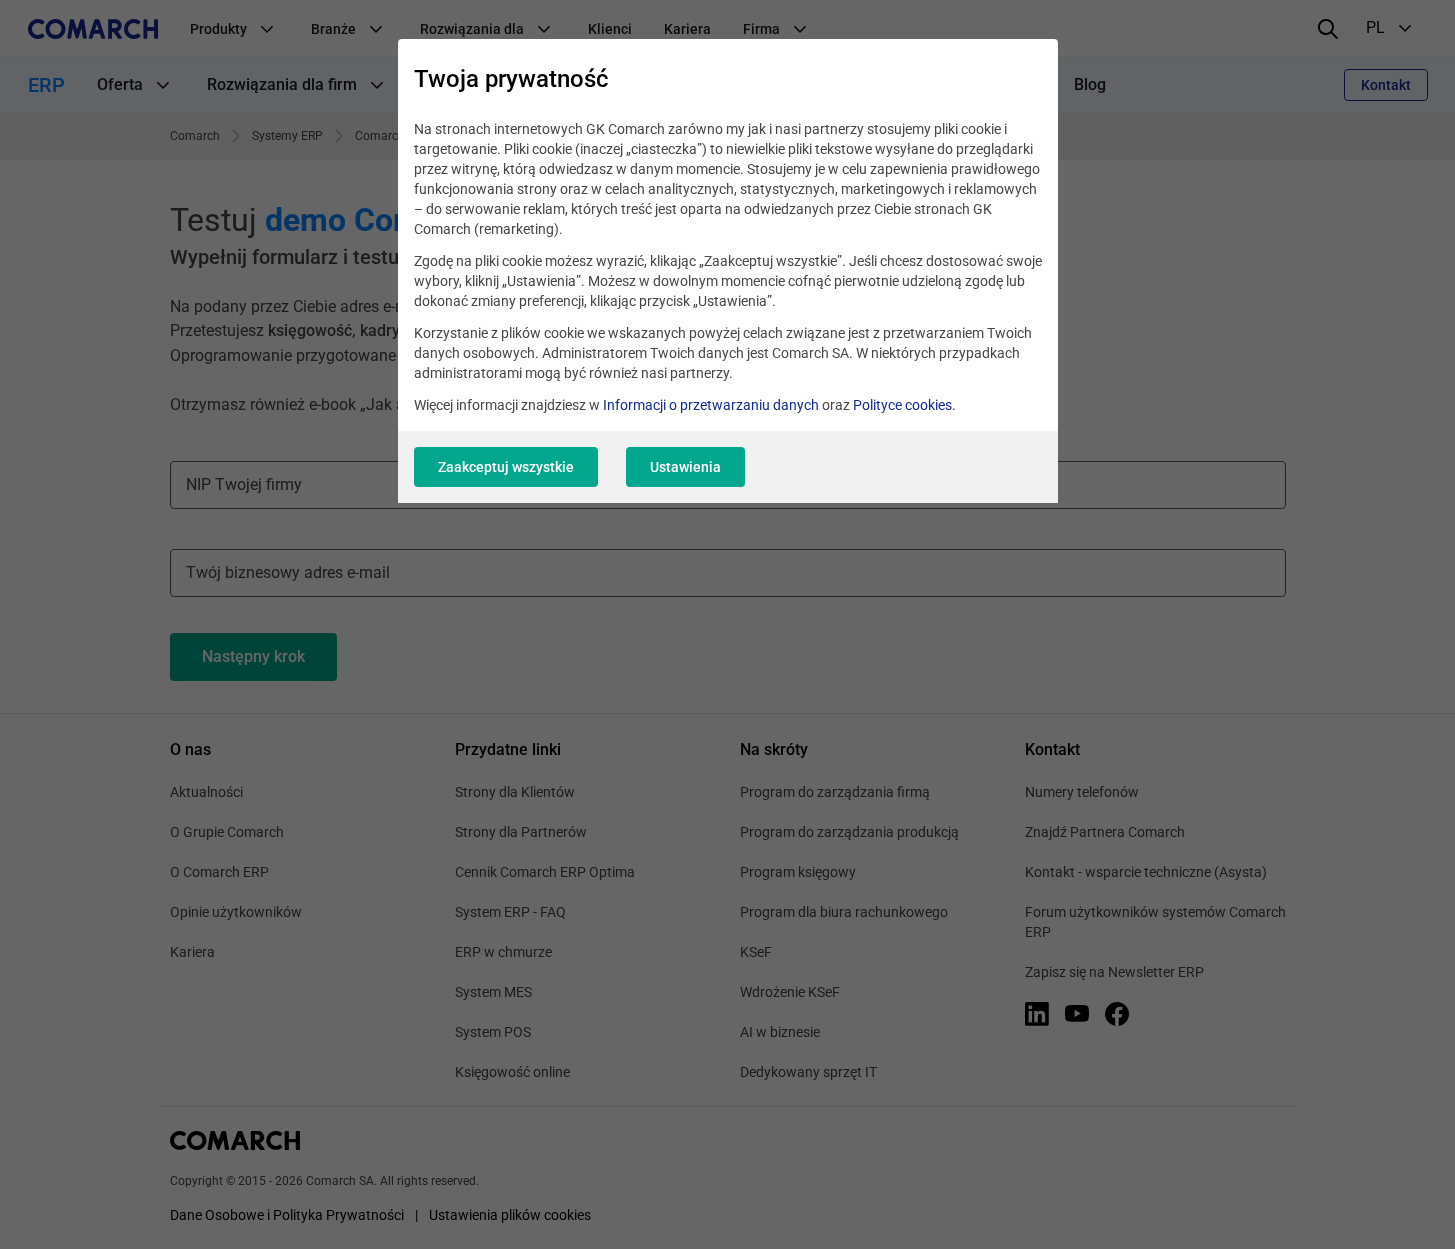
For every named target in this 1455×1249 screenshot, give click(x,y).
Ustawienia (685, 467)
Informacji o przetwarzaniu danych (711, 405)
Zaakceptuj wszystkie (506, 467)
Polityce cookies (902, 405)
